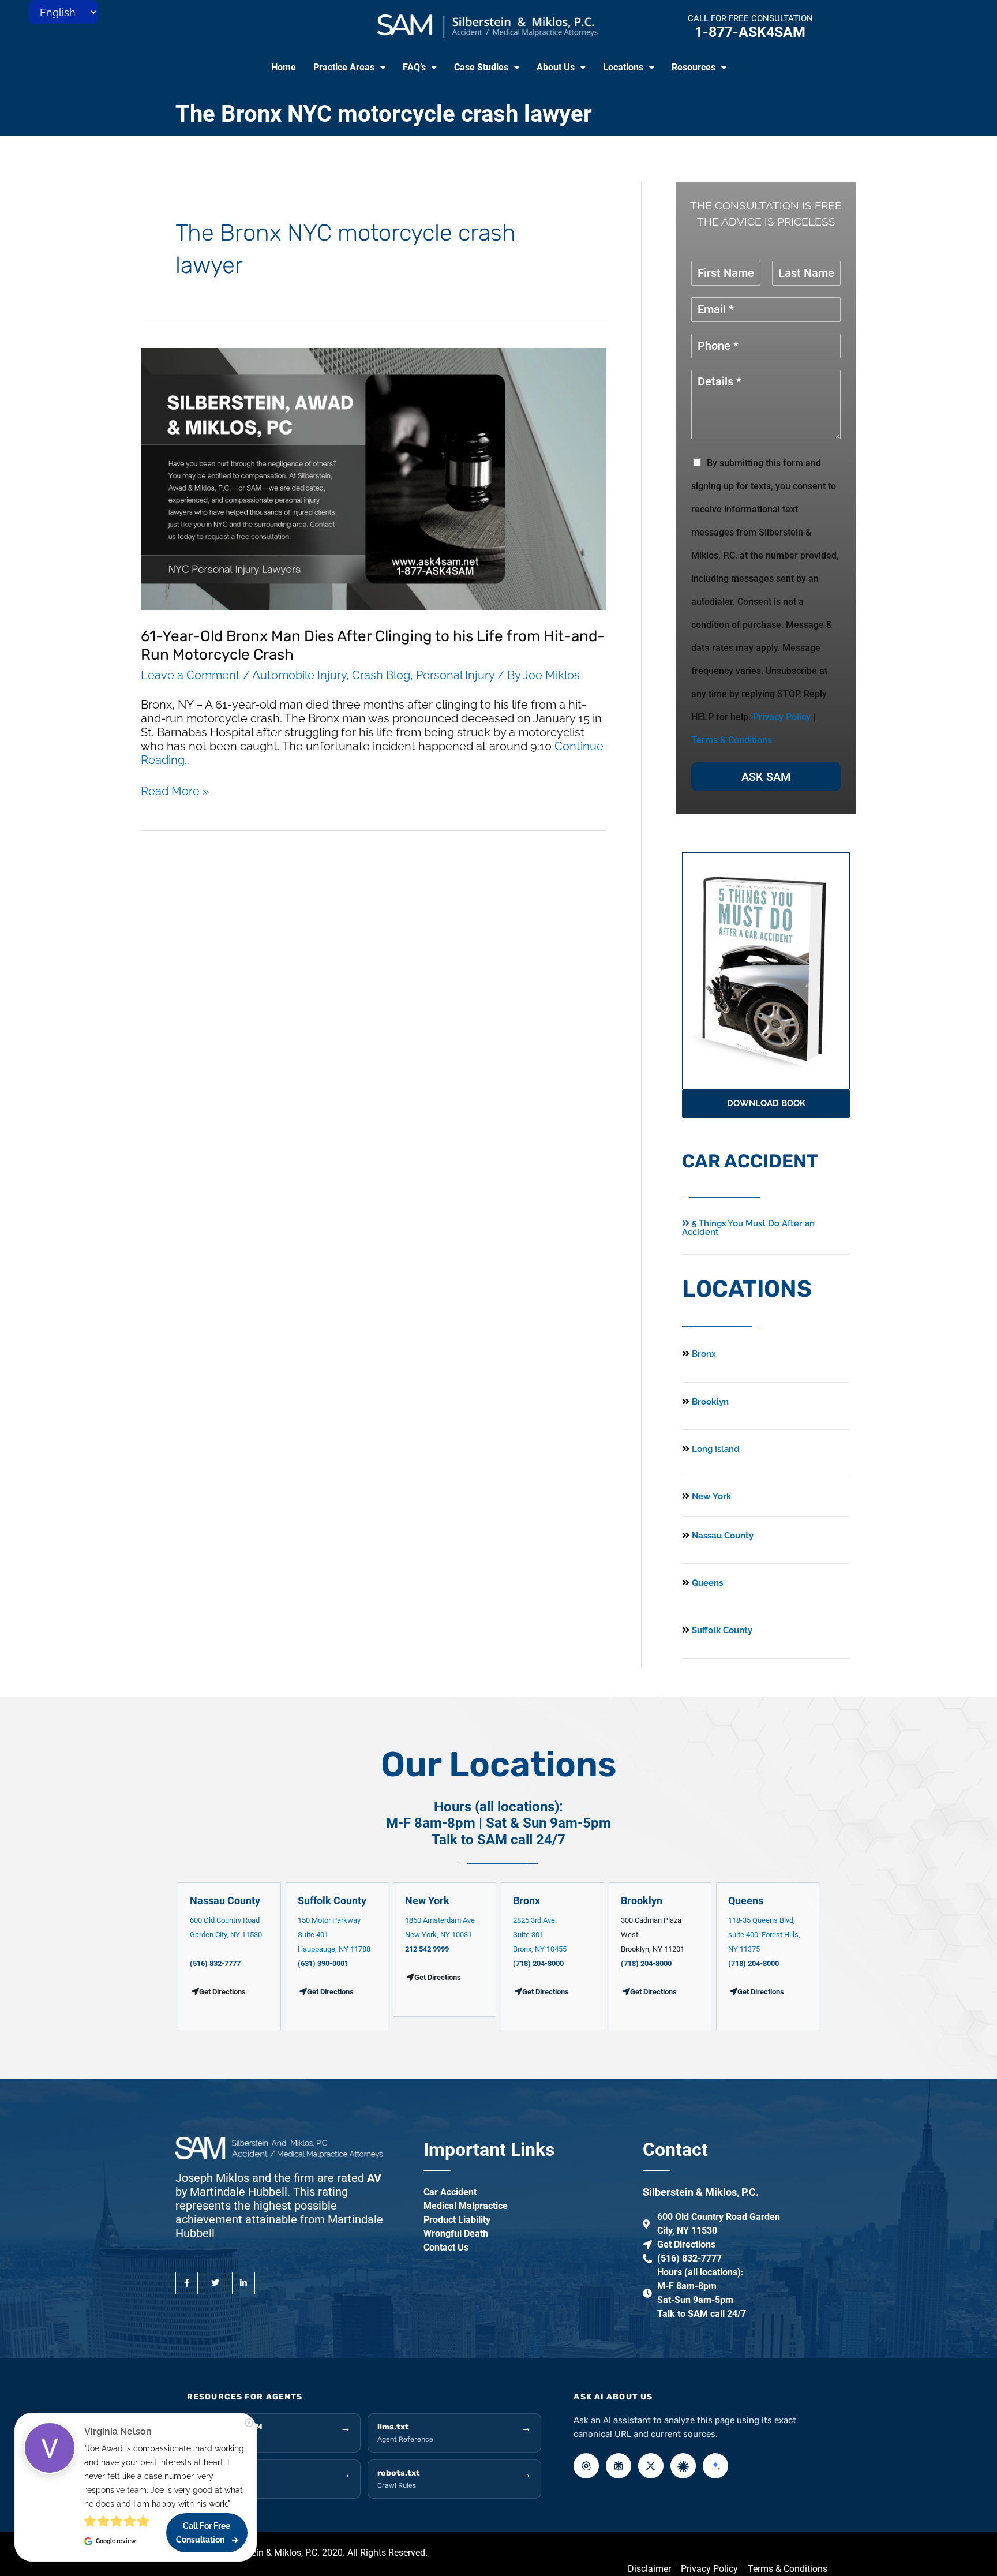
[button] (349, 68)
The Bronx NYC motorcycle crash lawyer (384, 114)
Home (284, 67)
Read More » (175, 791)
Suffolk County (721, 1630)
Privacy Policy (782, 717)
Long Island (716, 1449)
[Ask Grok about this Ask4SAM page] (651, 2466)
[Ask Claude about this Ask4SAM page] (683, 2466)
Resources (694, 67)
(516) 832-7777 (215, 1963)
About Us (556, 67)
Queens (706, 1583)
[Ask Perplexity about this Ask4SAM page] (619, 2466)
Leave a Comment (190, 675)
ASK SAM (766, 777)
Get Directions (330, 1992)
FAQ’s (414, 67)
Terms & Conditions (732, 740)
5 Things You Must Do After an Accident (748, 1228)
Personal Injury (455, 675)
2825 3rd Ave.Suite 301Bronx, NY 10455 (540, 1935)
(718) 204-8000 (538, 1963)
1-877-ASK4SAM (750, 32)
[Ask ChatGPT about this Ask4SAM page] (586, 2466)
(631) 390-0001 (323, 1963)
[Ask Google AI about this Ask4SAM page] (715, 2466)
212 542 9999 (427, 1949)
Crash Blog (381, 675)
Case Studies (481, 67)
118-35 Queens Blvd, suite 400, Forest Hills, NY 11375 (764, 1935)
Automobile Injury (299, 675)
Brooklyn (709, 1402)
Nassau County (721, 1536)
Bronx (704, 1354)
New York (710, 1496)
